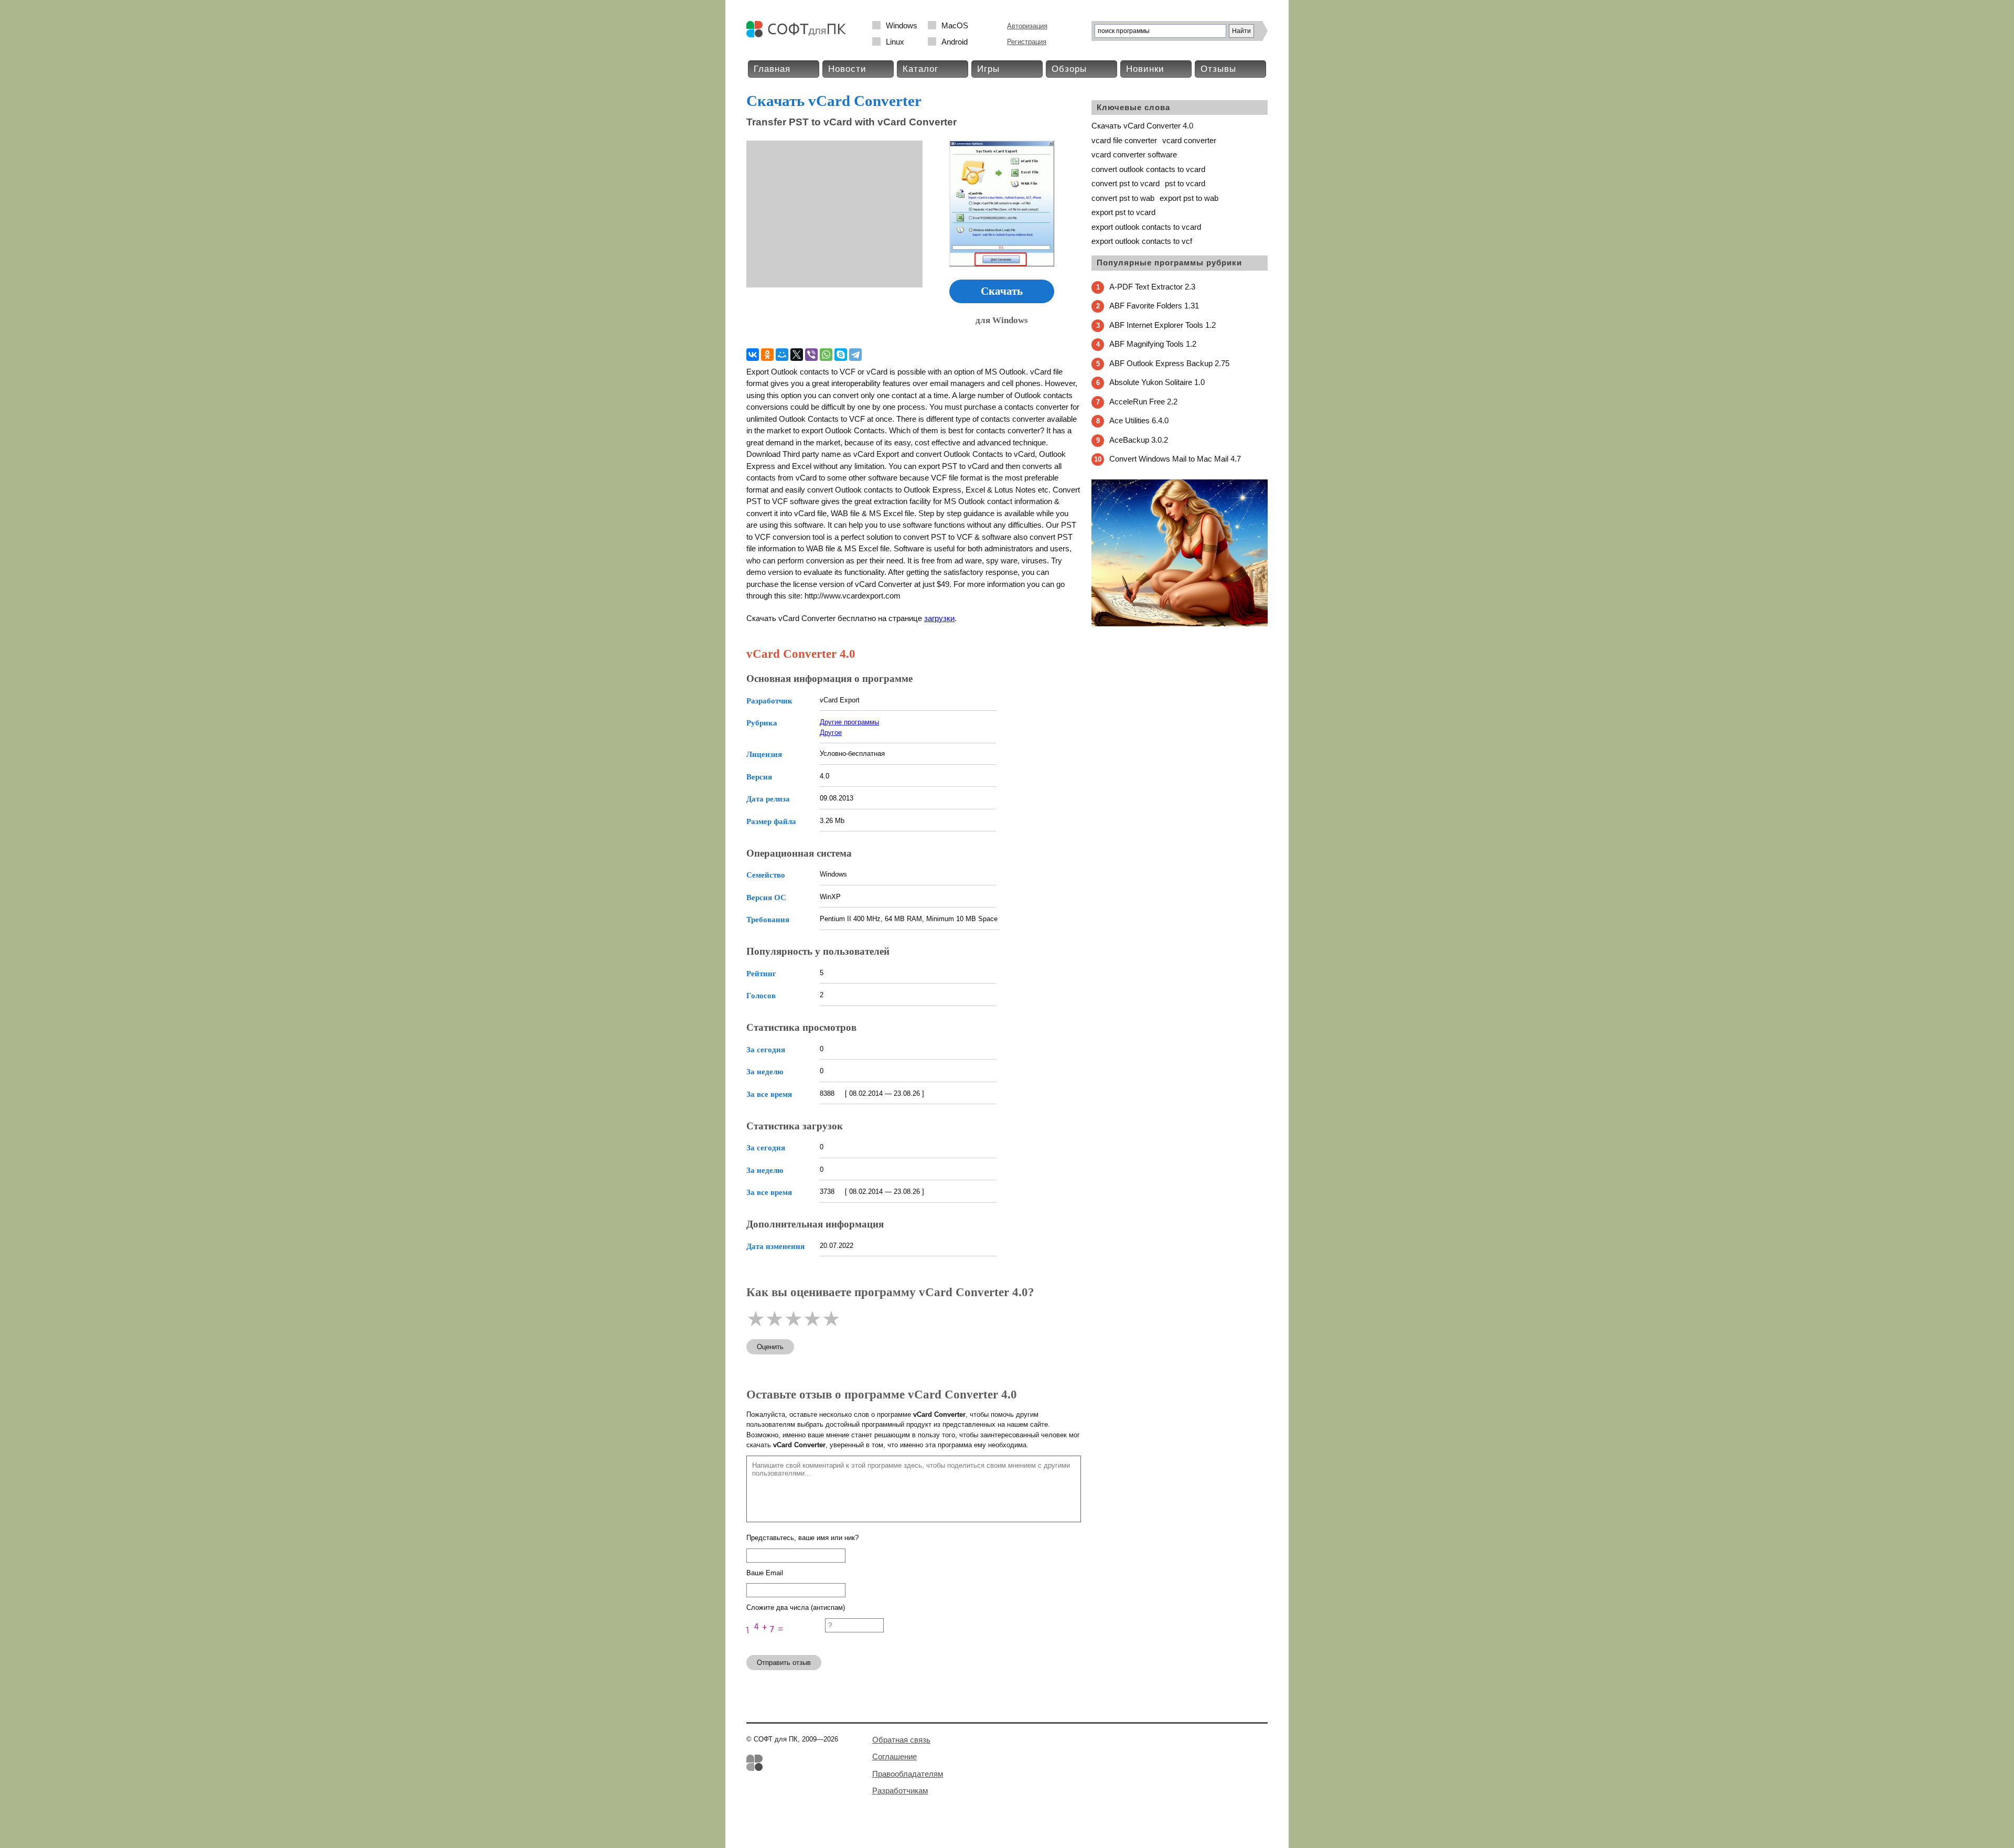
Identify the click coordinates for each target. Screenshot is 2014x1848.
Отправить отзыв (784, 1663)
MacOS (955, 25)
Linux (895, 42)
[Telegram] (855, 355)
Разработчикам (900, 1791)
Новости (847, 69)
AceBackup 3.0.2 (1139, 440)
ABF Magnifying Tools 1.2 (1153, 344)
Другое (831, 733)
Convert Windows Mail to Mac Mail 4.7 (1175, 459)
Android (955, 42)
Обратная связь (901, 1740)
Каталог (920, 69)
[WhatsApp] (826, 355)
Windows (902, 25)
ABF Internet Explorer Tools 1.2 (1163, 325)
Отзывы (1218, 69)
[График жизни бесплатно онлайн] (1180, 624)
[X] (797, 355)
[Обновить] (786, 1642)
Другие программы (849, 722)
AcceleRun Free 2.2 (1143, 402)
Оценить (770, 1347)
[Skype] (841, 355)
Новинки (1145, 69)
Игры (988, 69)
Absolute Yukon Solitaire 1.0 (1157, 382)
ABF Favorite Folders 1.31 (1154, 306)
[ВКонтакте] (753, 355)
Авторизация (1027, 26)
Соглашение (894, 1756)
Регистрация (1027, 42)
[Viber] (811, 355)
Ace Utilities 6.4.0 (1139, 420)
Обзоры (1069, 69)
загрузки (939, 618)
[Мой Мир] (782, 355)
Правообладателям (908, 1774)
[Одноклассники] (767, 355)
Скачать (1002, 291)
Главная (772, 69)
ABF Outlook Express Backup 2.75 (1169, 363)
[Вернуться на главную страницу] (799, 35)
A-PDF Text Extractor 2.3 (1152, 287)
